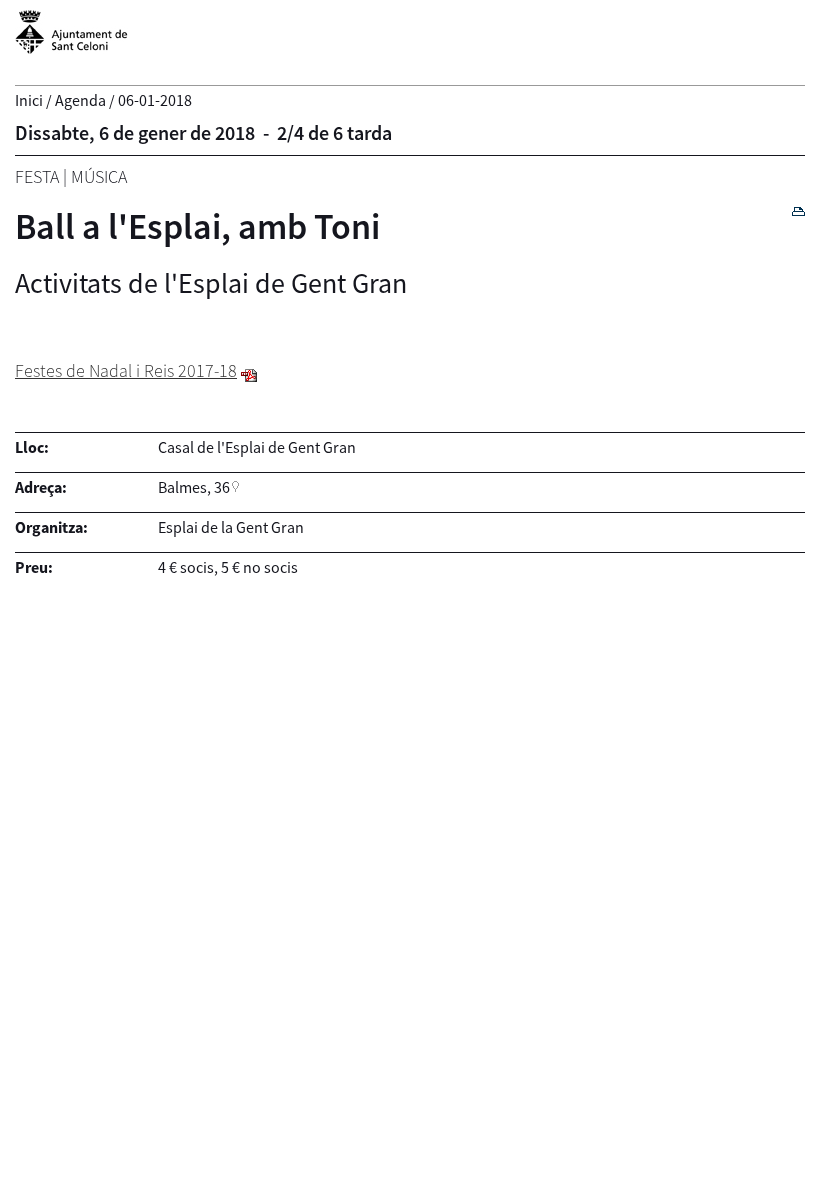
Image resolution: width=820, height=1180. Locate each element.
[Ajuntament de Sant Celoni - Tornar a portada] (71, 43)
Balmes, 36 (194, 487)
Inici (29, 100)
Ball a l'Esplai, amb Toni (197, 226)
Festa (37, 176)
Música (99, 176)
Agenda (80, 100)
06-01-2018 (155, 100)
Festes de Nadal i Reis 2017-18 (126, 370)
